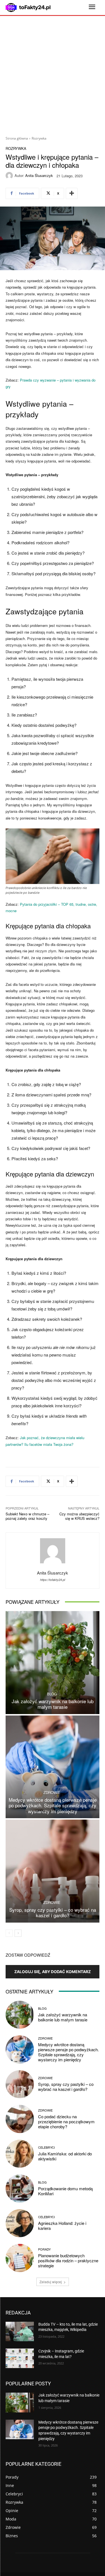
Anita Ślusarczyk (39, 175)
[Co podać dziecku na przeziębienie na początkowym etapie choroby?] (20, 2119)
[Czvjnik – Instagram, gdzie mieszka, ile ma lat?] (20, 2358)
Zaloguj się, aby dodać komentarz (53, 1972)
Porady (44, 2249)
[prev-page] (9, 1933)
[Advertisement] (53, 74)
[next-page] (18, 1933)
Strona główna (17, 138)
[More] (72, 193)
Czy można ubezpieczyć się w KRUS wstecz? (79, 1516)
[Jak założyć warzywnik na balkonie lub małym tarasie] (53, 1663)
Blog (52, 1694)
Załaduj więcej (51, 2282)
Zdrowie (52, 1792)
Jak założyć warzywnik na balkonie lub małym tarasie (53, 1704)
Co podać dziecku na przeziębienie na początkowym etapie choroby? (66, 2121)
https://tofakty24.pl (53, 1580)
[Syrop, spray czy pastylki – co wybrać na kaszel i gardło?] (53, 1871)
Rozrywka (39, 138)
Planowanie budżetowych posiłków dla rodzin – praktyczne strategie (68, 2260)
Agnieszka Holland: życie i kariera (62, 2226)
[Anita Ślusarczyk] (10, 176)
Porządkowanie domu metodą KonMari (65, 2191)
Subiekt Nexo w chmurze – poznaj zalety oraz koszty (27, 1516)
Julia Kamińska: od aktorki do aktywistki (65, 2156)
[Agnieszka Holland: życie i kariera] (20, 2223)
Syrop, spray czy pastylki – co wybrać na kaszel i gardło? (53, 1912)
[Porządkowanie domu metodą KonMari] (20, 2188)
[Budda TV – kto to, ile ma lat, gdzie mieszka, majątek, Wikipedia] (20, 2331)
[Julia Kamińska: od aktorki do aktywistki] (20, 2154)
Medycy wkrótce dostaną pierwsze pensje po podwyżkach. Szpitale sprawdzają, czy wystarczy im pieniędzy (53, 1805)
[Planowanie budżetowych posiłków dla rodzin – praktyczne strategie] (20, 2258)
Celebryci (46, 2147)
